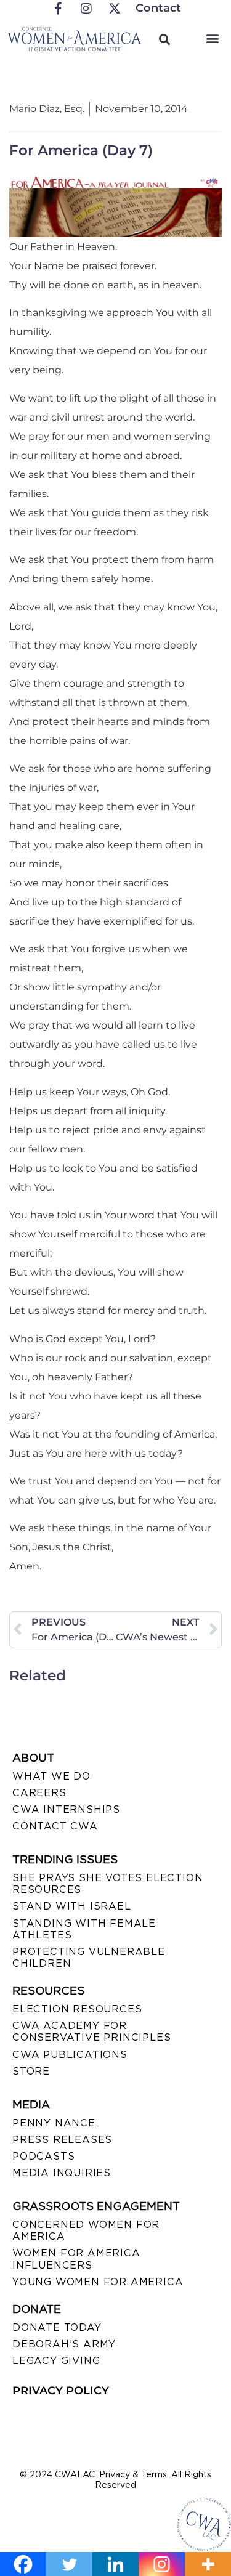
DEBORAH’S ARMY (64, 2344)
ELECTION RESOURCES (77, 2009)
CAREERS (39, 1793)
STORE (31, 2071)
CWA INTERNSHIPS (66, 1809)
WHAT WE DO (51, 1776)
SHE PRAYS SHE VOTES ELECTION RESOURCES (107, 1884)
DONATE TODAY (57, 2327)
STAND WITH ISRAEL (72, 1906)
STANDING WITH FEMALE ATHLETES (84, 1929)
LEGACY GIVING (56, 2361)
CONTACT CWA (55, 1826)
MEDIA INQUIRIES (62, 2173)
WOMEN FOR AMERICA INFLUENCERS (76, 2259)
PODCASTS (43, 2156)
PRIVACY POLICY (61, 2391)
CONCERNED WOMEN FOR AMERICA (86, 2230)
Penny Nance (54, 2123)
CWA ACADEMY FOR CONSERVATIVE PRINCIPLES (91, 2031)
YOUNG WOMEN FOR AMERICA (98, 2282)
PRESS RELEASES (62, 2140)
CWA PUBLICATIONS (70, 2055)
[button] (212, 38)
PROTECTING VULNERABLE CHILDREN (89, 1958)
